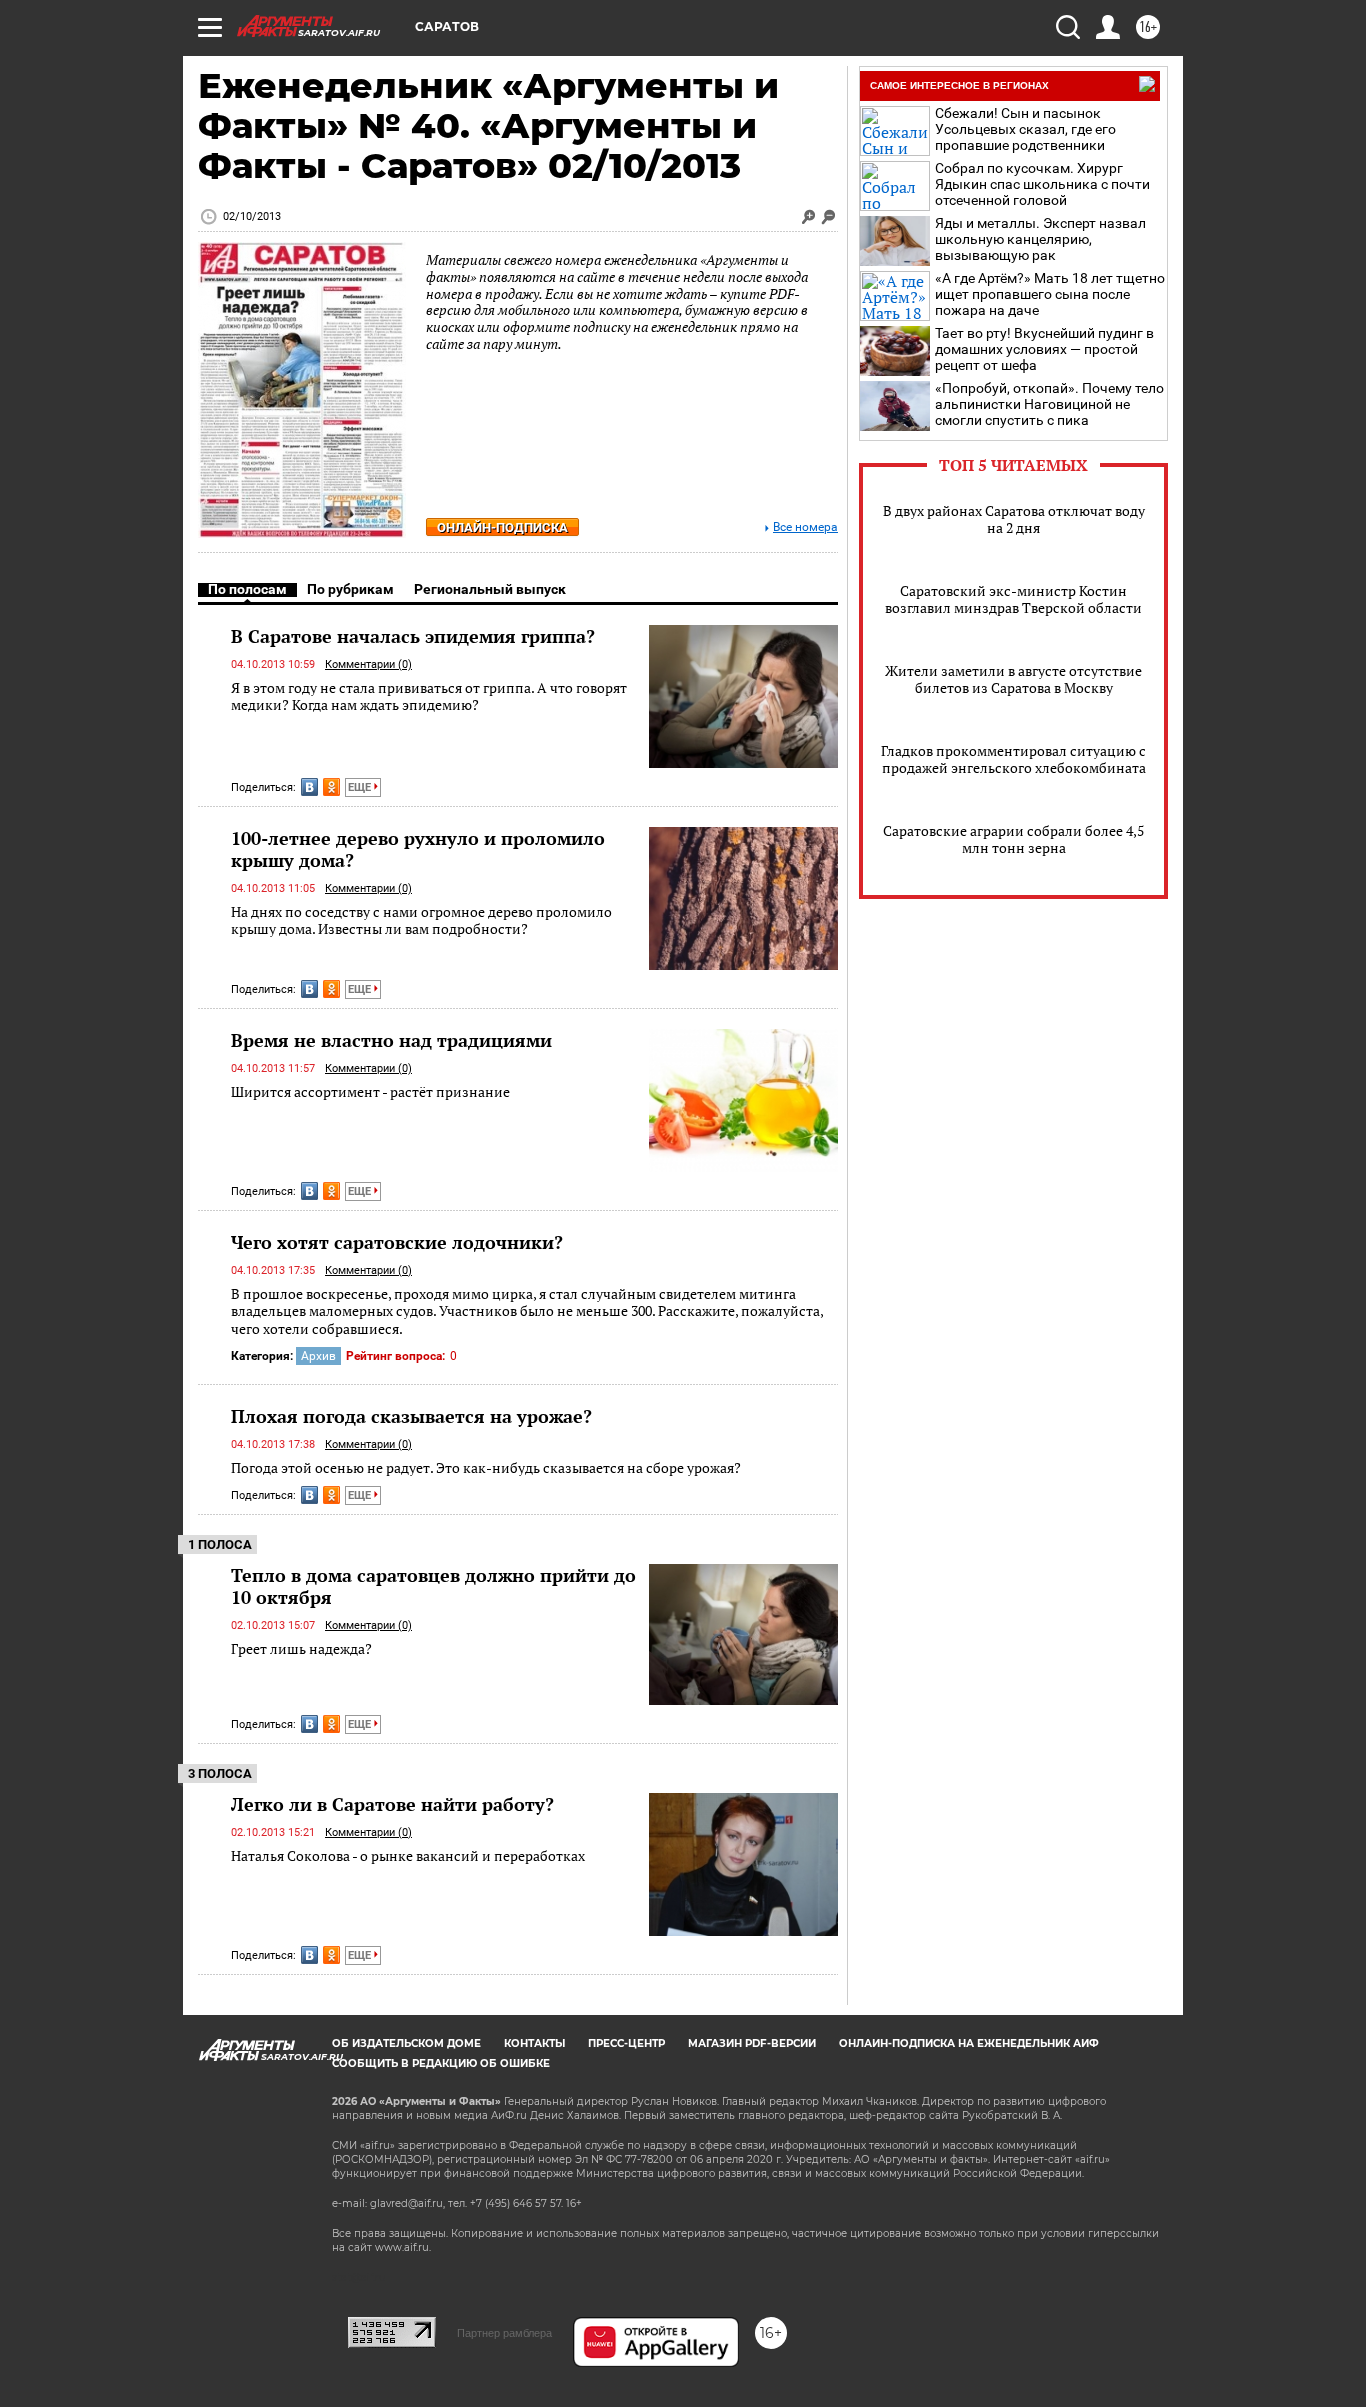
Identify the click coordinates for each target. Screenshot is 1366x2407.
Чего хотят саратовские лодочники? (397, 1242)
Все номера (805, 527)
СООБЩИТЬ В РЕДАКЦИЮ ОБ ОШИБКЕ (441, 2063)
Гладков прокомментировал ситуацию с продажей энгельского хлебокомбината (1013, 759)
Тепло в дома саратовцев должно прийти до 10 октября (433, 1586)
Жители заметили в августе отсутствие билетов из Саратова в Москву (1013, 679)
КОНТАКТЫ (534, 2043)
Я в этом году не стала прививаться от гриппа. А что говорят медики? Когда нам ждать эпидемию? (429, 696)
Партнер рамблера (504, 2333)
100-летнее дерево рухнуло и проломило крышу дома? (418, 849)
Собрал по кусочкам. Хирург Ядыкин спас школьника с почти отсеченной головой (1042, 184)
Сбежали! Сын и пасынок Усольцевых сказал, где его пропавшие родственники (1025, 129)
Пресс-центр (626, 2043)
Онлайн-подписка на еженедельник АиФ (969, 2043)
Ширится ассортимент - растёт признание (370, 1091)
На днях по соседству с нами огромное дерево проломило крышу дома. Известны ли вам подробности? (421, 920)
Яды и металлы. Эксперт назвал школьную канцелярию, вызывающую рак (1040, 239)
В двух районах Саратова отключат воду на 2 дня (1014, 519)
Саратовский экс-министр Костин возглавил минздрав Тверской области (1013, 599)
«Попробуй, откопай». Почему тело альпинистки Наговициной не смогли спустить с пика (1049, 404)
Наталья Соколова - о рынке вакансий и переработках (408, 1855)
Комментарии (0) (368, 664)
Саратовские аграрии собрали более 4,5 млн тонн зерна (1013, 839)
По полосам (247, 589)
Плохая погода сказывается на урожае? (411, 1416)
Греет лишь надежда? (301, 1648)
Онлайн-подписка (502, 527)
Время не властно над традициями (391, 1040)
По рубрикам (350, 589)
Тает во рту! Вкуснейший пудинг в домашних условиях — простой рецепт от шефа (1044, 349)
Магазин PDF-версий (752, 2043)
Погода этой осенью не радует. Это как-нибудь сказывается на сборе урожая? (486, 1467)
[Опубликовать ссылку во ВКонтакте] (309, 787)
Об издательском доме (406, 2043)
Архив (318, 1356)
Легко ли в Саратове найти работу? (392, 1804)
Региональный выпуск (490, 589)
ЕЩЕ (361, 787)
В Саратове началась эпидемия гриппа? (413, 636)
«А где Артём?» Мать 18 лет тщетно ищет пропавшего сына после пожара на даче (1050, 294)
